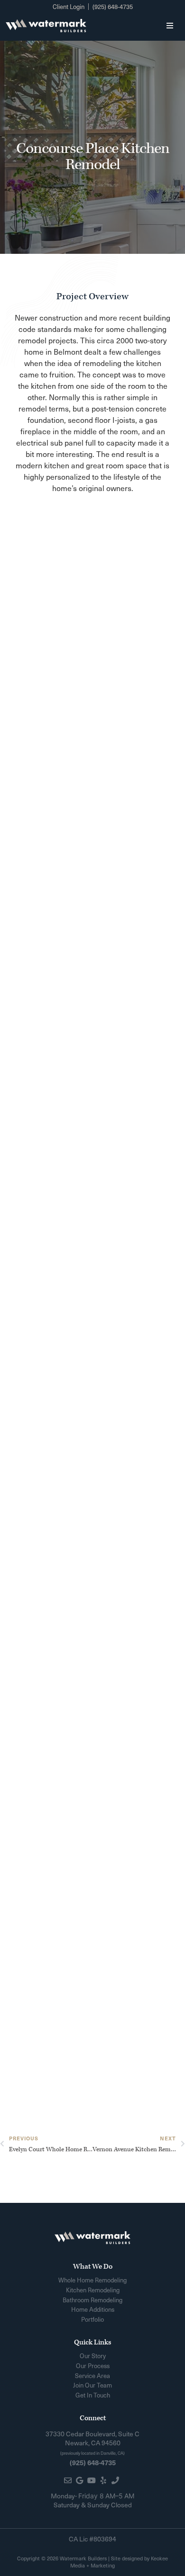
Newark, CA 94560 (93, 2443)
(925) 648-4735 (93, 2462)
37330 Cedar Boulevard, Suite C (92, 2434)
